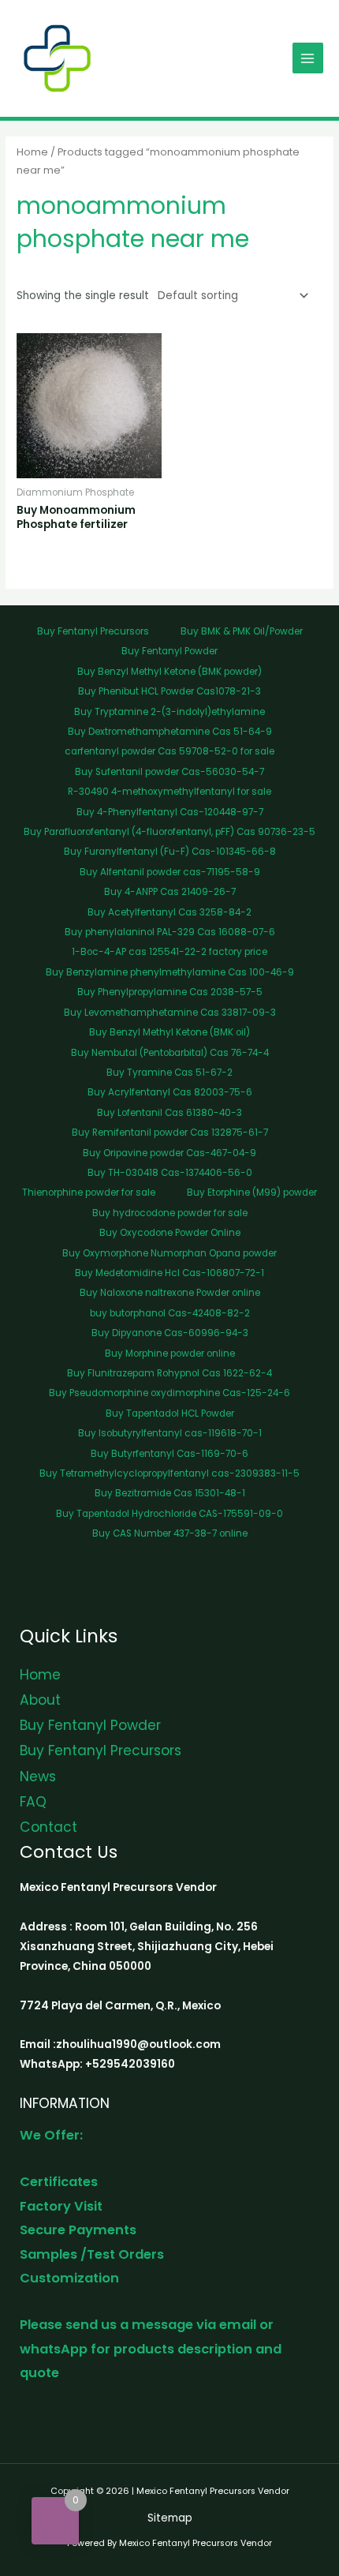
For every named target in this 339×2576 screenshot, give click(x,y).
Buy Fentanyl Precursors (93, 631)
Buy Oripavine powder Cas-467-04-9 (169, 1153)
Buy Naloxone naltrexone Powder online (170, 1293)
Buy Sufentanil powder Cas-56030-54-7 (169, 772)
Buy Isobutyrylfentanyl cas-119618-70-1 (170, 1433)
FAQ (33, 1802)
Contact (48, 1827)
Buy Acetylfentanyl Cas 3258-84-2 (169, 912)
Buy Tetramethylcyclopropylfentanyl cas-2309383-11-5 (169, 1473)
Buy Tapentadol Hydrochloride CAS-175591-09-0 (169, 1514)
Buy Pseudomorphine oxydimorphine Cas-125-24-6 (169, 1393)
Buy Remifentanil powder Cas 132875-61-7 (170, 1133)
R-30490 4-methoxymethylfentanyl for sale (169, 792)
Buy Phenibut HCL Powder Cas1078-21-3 (169, 691)
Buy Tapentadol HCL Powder (170, 1413)
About (40, 1700)
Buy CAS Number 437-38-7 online (170, 1533)
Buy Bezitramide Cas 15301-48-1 (170, 1493)
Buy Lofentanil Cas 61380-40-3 (169, 1113)
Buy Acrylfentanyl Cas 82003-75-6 (170, 1092)
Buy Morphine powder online (170, 1354)
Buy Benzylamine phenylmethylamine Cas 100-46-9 (170, 972)
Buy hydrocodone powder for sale (170, 1213)
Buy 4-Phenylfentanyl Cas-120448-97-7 (170, 812)
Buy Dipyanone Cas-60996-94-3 (170, 1333)
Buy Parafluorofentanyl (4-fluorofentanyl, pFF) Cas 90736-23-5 (169, 832)
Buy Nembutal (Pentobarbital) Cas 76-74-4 (170, 1053)
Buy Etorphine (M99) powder (252, 1193)
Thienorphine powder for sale (89, 1193)
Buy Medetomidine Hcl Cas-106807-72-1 (169, 1273)
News (38, 1777)
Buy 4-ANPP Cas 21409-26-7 (170, 892)
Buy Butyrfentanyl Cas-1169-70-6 (169, 1454)
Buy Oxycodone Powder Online (170, 1233)
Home (32, 152)
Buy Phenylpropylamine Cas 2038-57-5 (170, 992)
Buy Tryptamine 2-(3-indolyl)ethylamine (169, 712)
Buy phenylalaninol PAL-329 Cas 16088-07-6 (170, 932)
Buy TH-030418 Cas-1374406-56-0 (170, 1173)
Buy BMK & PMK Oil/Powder (242, 631)
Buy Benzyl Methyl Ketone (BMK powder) (169, 672)
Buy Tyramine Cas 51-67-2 (169, 1073)
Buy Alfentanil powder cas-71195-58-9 (170, 872)
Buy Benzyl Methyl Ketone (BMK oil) (169, 1032)
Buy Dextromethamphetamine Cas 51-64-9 (170, 732)
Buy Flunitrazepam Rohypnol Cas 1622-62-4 (169, 1373)
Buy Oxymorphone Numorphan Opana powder (169, 1253)
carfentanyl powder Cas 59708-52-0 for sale (169, 751)
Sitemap (170, 2518)
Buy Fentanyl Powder (169, 651)
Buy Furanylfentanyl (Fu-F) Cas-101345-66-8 (170, 852)
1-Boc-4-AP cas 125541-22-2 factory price (169, 952)
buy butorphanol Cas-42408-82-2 (170, 1313)
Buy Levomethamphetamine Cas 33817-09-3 (170, 1013)
